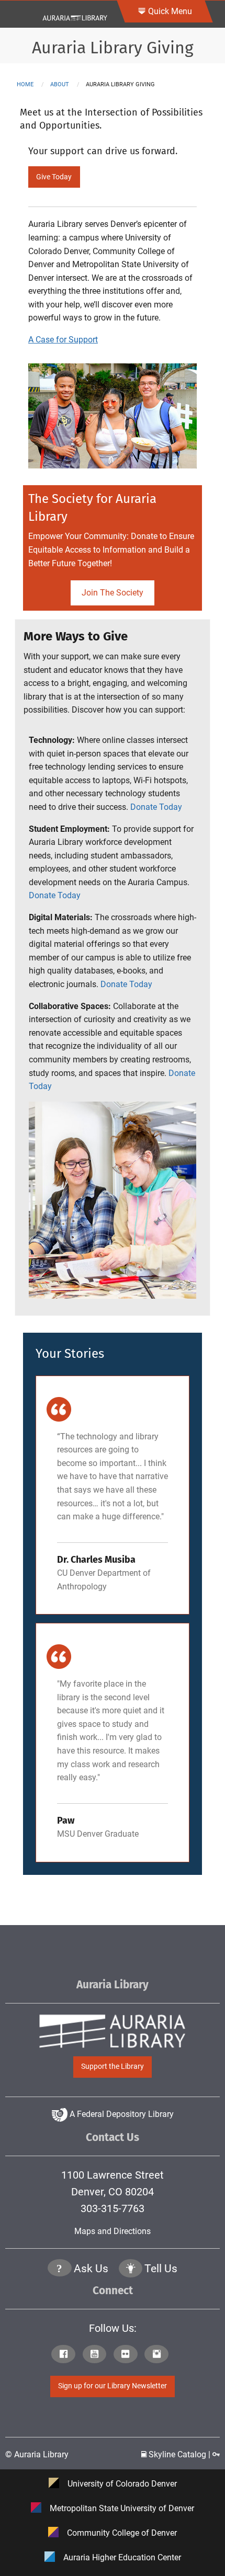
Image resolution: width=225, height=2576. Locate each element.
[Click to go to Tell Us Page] (131, 2269)
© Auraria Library (37, 2454)
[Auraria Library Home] (75, 13)
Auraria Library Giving (113, 48)
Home (25, 84)
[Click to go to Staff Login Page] (216, 2454)
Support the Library (113, 2066)
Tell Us (161, 2269)
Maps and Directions (113, 2231)
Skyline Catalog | (179, 2454)
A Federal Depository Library (121, 2114)
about (60, 84)
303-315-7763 (113, 2208)
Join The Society (113, 593)
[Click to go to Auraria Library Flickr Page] (128, 2355)
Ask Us (91, 2269)
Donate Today (156, 807)
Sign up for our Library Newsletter (113, 2386)
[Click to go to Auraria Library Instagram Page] (159, 2355)
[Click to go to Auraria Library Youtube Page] (97, 2355)
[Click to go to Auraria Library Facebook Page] (66, 2355)
